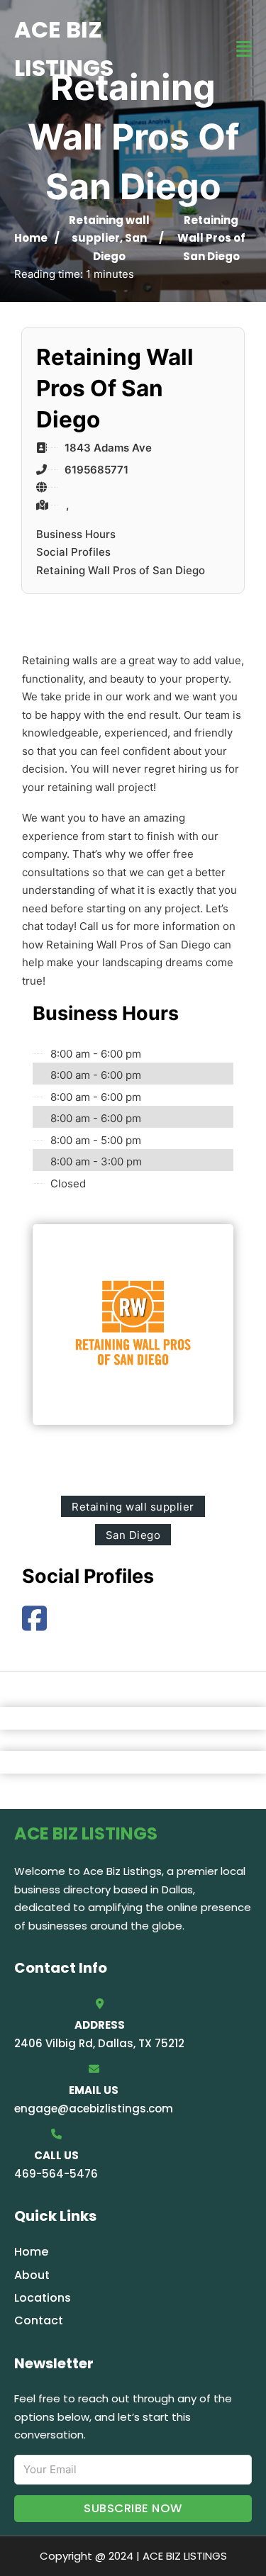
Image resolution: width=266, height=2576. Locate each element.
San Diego (133, 1535)
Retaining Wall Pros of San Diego (121, 570)
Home (31, 238)
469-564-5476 (56, 2174)
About (32, 2275)
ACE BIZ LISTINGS (64, 49)
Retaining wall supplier (133, 1507)
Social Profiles (73, 552)
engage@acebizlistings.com (94, 2109)
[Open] (244, 49)
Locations (43, 2298)
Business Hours (76, 534)
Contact (39, 2320)
